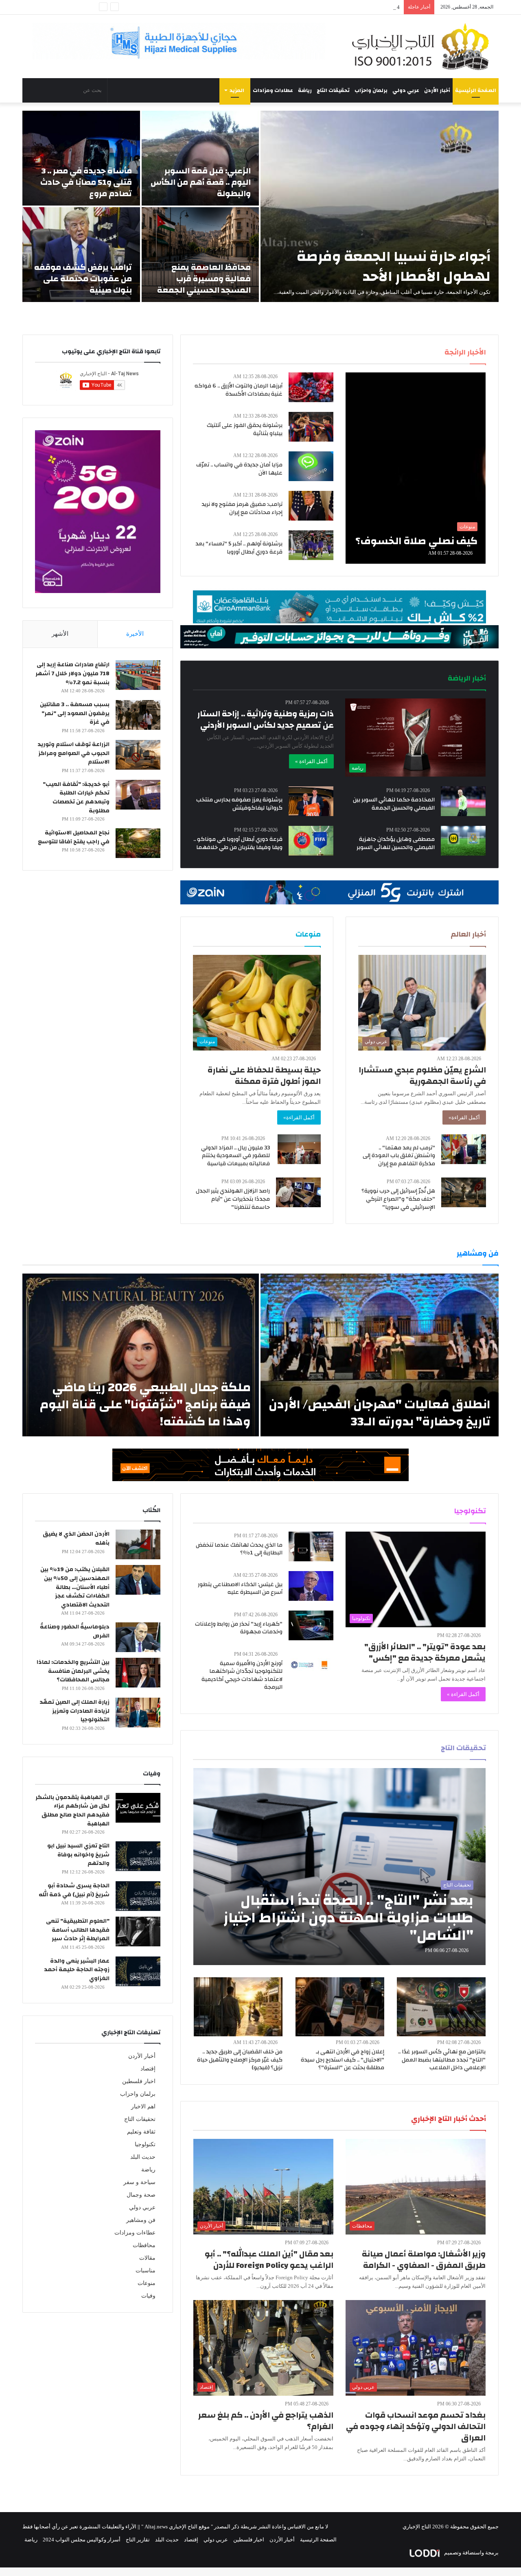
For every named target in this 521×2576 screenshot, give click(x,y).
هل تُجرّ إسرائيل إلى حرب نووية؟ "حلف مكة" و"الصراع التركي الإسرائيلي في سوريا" (398, 1199)
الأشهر (60, 634)
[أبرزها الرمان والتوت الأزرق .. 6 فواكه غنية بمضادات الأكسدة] (311, 387)
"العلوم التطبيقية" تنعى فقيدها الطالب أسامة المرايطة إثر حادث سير (78, 1930)
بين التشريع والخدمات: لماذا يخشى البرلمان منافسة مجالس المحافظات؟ (73, 1671)
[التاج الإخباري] (423, 46)
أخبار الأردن (437, 90)
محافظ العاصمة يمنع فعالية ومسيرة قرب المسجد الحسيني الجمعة (204, 279)
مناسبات (146, 2271)
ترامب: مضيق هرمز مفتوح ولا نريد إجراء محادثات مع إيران (242, 508)
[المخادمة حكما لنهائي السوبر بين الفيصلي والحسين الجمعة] (463, 801)
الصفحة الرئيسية (476, 90)
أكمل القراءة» (464, 1117)
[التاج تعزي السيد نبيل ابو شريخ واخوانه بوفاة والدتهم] (138, 1856)
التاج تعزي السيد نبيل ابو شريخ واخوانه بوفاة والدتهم (78, 1855)
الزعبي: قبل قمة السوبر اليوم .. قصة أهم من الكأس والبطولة (201, 182)
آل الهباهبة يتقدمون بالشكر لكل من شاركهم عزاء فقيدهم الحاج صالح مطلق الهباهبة (72, 1811)
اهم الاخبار (143, 2107)
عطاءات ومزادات (273, 90)
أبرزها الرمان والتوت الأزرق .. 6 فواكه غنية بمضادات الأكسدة (239, 390)
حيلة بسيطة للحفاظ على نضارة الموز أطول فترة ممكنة (264, 1076)
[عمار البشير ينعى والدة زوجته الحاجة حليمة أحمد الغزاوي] (138, 1971)
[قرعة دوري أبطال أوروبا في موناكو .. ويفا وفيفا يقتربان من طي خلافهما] (311, 841)
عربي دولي (406, 90)
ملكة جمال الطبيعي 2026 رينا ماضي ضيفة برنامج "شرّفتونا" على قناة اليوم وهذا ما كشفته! (145, 1404)
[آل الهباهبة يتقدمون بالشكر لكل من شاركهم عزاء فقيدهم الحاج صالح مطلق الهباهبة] (138, 1808)
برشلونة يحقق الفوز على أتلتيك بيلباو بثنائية (245, 429)
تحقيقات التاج (333, 90)
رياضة (305, 90)
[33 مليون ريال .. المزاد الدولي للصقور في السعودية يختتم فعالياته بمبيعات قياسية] (299, 1149)
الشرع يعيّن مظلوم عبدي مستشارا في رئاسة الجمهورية (422, 1076)
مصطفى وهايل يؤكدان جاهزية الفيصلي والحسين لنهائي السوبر (396, 843)
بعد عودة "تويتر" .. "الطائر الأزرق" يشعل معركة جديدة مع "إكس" (425, 1652)
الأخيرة (135, 634)
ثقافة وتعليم (141, 2132)
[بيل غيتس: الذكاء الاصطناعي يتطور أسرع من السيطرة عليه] (311, 1586)
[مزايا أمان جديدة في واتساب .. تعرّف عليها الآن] (311, 466)
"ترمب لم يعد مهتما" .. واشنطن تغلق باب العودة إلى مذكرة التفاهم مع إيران (399, 1156)
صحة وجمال (141, 2195)
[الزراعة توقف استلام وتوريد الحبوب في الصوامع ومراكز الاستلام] (138, 755)
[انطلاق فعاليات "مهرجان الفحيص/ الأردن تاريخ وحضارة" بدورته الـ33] (380, 1355)
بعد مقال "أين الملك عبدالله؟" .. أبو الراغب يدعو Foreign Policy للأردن (269, 2260)
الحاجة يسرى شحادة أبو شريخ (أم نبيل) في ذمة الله (74, 1890)
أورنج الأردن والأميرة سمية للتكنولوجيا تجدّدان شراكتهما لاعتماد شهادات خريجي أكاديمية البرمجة (242, 1675)
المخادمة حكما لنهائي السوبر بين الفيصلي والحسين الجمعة (394, 804)
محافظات (144, 2245)
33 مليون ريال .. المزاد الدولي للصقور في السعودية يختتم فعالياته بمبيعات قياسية (235, 1156)
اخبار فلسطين (139, 2081)
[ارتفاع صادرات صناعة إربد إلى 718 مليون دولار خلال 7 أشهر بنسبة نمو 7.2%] (138, 675)
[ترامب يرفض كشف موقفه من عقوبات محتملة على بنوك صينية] (81, 255)
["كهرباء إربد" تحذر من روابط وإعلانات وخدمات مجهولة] (311, 1625)
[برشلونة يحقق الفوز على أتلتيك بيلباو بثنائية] (311, 427)
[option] (260, 206)
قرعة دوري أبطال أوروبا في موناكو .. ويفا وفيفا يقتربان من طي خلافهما (238, 843)
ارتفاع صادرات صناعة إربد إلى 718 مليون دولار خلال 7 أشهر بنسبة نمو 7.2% (72, 673)
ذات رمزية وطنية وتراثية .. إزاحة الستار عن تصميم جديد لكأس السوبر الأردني (266, 719)
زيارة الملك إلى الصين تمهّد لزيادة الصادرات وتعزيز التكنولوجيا (74, 1711)
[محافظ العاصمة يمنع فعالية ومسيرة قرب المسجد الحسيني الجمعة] (200, 255)
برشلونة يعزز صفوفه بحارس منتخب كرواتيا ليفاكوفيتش (239, 804)
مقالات (147, 2258)
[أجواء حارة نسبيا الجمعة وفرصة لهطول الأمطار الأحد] (380, 206)
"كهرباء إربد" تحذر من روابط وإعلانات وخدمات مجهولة (239, 1628)
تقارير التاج (138, 2540)
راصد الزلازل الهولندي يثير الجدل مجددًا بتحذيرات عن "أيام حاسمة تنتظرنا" (233, 1199)
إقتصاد (148, 2069)
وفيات (148, 2296)
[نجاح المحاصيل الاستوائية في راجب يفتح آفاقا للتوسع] (138, 843)
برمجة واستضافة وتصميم (471, 2553)
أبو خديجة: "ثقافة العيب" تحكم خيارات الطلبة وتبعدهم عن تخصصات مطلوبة (76, 798)
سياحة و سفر (139, 2182)
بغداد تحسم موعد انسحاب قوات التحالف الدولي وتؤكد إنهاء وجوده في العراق (416, 2426)
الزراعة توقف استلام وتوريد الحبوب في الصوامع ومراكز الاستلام (73, 753)
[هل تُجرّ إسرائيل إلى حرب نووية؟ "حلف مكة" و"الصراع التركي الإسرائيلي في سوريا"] (464, 1192)
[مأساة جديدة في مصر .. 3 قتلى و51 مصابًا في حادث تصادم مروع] (81, 158)
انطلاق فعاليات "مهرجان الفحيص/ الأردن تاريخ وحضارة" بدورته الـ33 (380, 1413)
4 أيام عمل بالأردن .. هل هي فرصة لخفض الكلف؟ (346, 7)
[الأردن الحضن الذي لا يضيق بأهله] (138, 1544)
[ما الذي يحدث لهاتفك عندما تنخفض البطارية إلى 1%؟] (311, 1546)
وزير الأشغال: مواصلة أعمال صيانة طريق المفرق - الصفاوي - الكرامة (424, 2260)
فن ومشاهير (141, 2220)
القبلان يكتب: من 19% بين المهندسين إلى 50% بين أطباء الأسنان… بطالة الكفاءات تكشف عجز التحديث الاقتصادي (75, 1587)
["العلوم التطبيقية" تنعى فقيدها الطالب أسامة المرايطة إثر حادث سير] (138, 1931)
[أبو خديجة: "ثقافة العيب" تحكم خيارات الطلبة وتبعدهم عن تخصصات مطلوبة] (138, 795)
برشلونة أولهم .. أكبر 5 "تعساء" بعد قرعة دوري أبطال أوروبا (239, 548)
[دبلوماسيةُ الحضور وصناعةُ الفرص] (138, 1637)
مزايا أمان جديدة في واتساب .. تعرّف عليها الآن (239, 469)
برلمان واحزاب (371, 90)
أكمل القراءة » (311, 761)
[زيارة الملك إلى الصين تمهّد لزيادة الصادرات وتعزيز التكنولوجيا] (138, 1713)
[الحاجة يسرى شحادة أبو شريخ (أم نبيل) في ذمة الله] (138, 1896)
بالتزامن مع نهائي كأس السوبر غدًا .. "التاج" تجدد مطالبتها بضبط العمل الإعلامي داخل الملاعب (442, 2060)
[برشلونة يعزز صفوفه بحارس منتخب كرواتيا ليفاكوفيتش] (311, 801)
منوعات (147, 2283)
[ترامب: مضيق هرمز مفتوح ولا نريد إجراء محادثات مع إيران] (311, 506)
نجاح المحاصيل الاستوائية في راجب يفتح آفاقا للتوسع (74, 837)
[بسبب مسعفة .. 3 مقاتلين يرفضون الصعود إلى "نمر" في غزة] (138, 715)
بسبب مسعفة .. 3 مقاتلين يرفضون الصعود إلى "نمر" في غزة (75, 713)
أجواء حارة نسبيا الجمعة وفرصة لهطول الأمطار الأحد (394, 266)
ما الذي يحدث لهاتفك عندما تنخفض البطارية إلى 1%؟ (239, 1549)
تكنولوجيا (145, 2144)
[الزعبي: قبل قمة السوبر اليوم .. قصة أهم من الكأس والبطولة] (200, 158)
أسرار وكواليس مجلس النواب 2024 (82, 2540)
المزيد (237, 90)
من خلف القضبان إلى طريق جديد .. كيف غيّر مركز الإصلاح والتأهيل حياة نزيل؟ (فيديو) (240, 2060)
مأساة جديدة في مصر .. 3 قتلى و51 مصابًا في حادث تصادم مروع (86, 182)
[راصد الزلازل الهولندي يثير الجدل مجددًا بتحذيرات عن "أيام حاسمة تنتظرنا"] (298, 1192)
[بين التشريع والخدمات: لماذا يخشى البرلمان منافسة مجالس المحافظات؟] (138, 1673)
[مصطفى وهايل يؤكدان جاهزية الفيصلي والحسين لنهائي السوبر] (463, 841)
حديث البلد (143, 2157)
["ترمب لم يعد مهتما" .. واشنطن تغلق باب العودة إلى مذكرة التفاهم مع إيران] (464, 1149)
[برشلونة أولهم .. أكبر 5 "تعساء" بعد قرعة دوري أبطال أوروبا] (311, 545)
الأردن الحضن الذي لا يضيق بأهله (76, 1539)
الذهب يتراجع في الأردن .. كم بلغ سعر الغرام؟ (266, 2421)
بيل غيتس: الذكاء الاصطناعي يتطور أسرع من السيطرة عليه (240, 1589)
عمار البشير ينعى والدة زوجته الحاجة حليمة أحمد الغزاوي (77, 1970)
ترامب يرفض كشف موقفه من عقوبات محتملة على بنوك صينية (83, 279)
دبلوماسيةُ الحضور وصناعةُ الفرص (75, 1631)
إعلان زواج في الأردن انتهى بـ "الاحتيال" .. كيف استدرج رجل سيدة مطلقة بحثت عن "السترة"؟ (343, 2060)
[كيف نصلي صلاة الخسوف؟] (416, 468)
